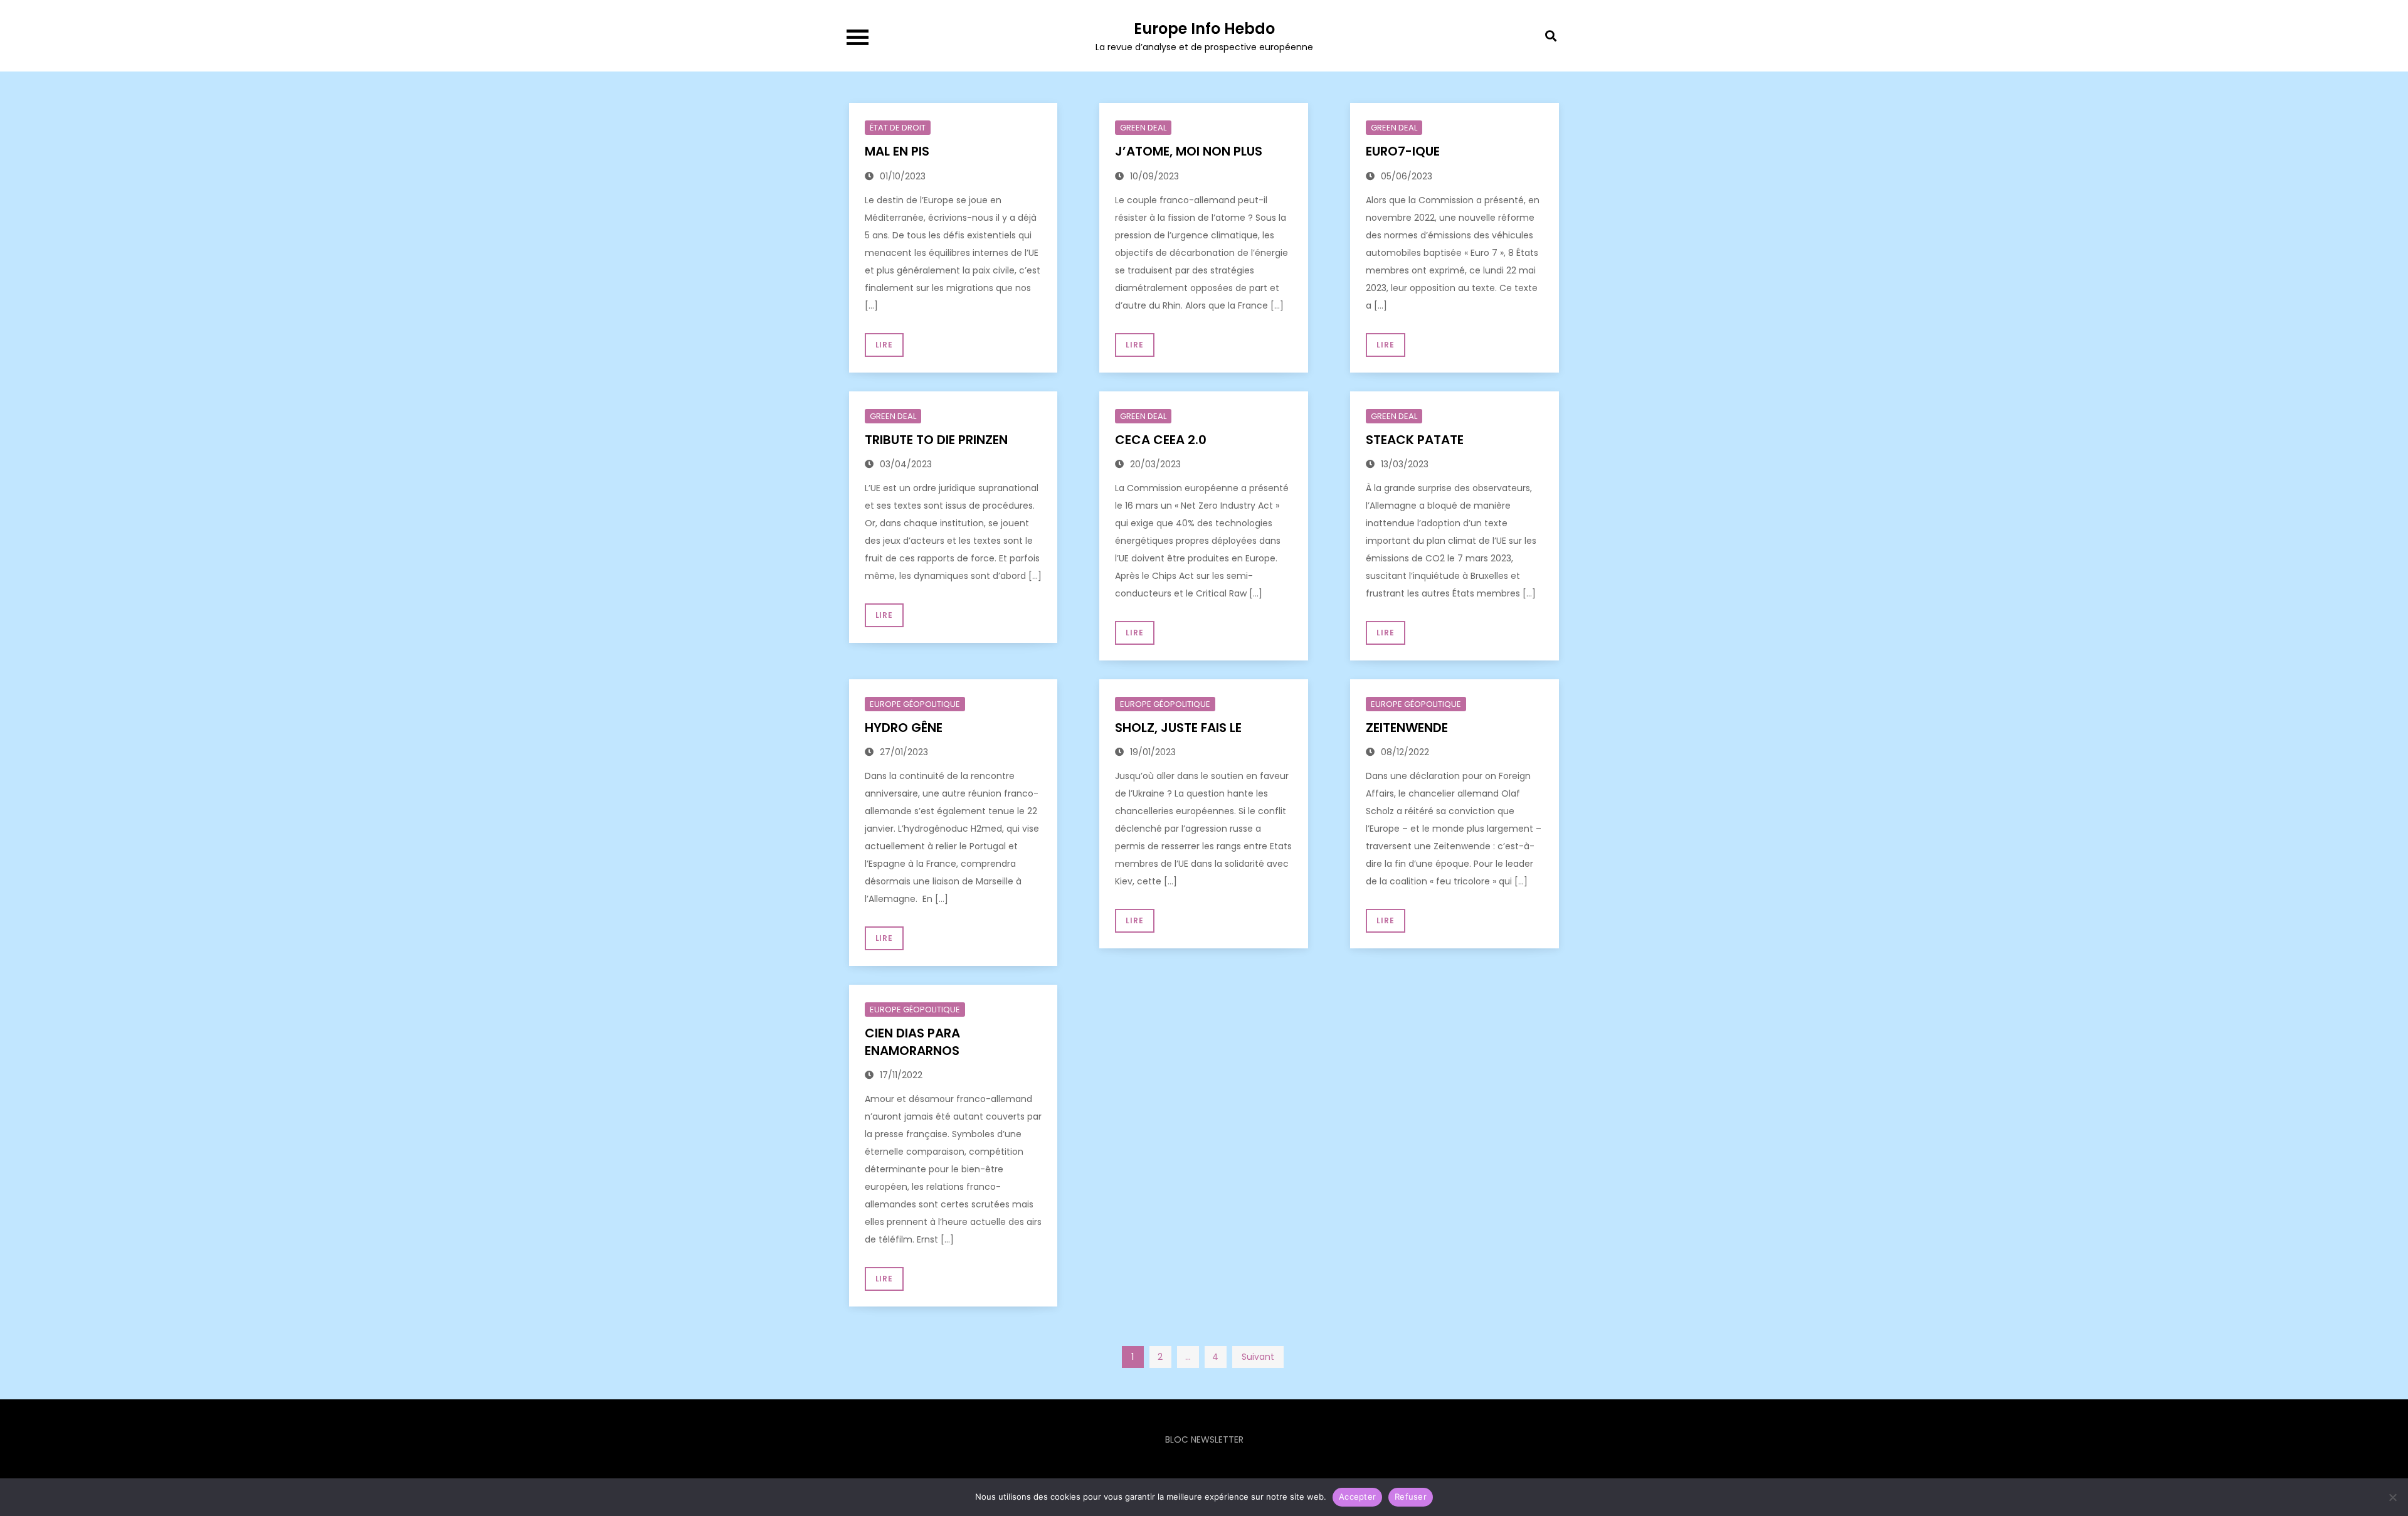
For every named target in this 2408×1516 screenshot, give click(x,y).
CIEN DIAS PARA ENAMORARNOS (912, 1042)
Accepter (1357, 1497)
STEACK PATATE (1415, 440)
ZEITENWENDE (1407, 728)
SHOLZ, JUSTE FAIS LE (1178, 728)
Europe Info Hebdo (1204, 29)
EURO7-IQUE (1403, 151)
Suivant (1258, 1357)
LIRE (885, 345)
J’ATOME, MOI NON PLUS (1190, 151)
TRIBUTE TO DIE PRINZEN (936, 440)
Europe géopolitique (915, 704)
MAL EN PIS (899, 151)
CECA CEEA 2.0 (1161, 440)
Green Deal (1143, 128)
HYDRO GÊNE (904, 728)
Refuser (1411, 1497)
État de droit (898, 128)
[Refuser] (2392, 1497)
